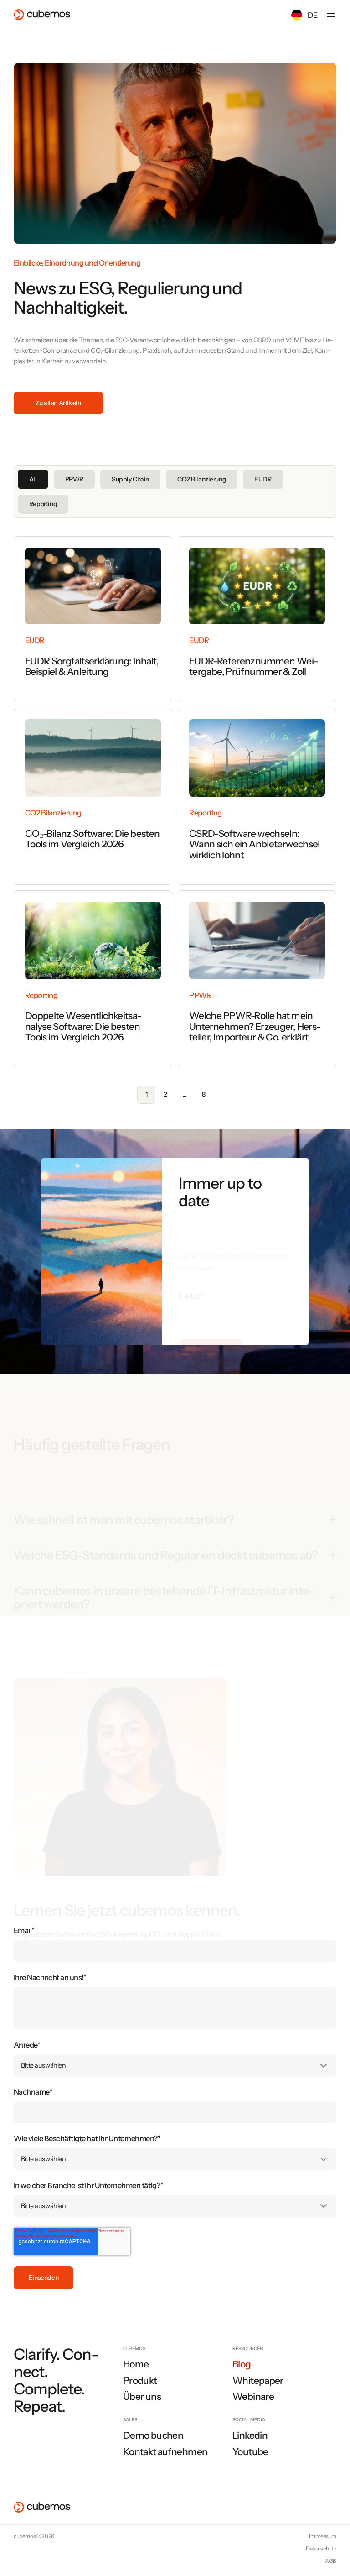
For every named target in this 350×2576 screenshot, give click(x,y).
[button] (331, 15)
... (185, 1094)
